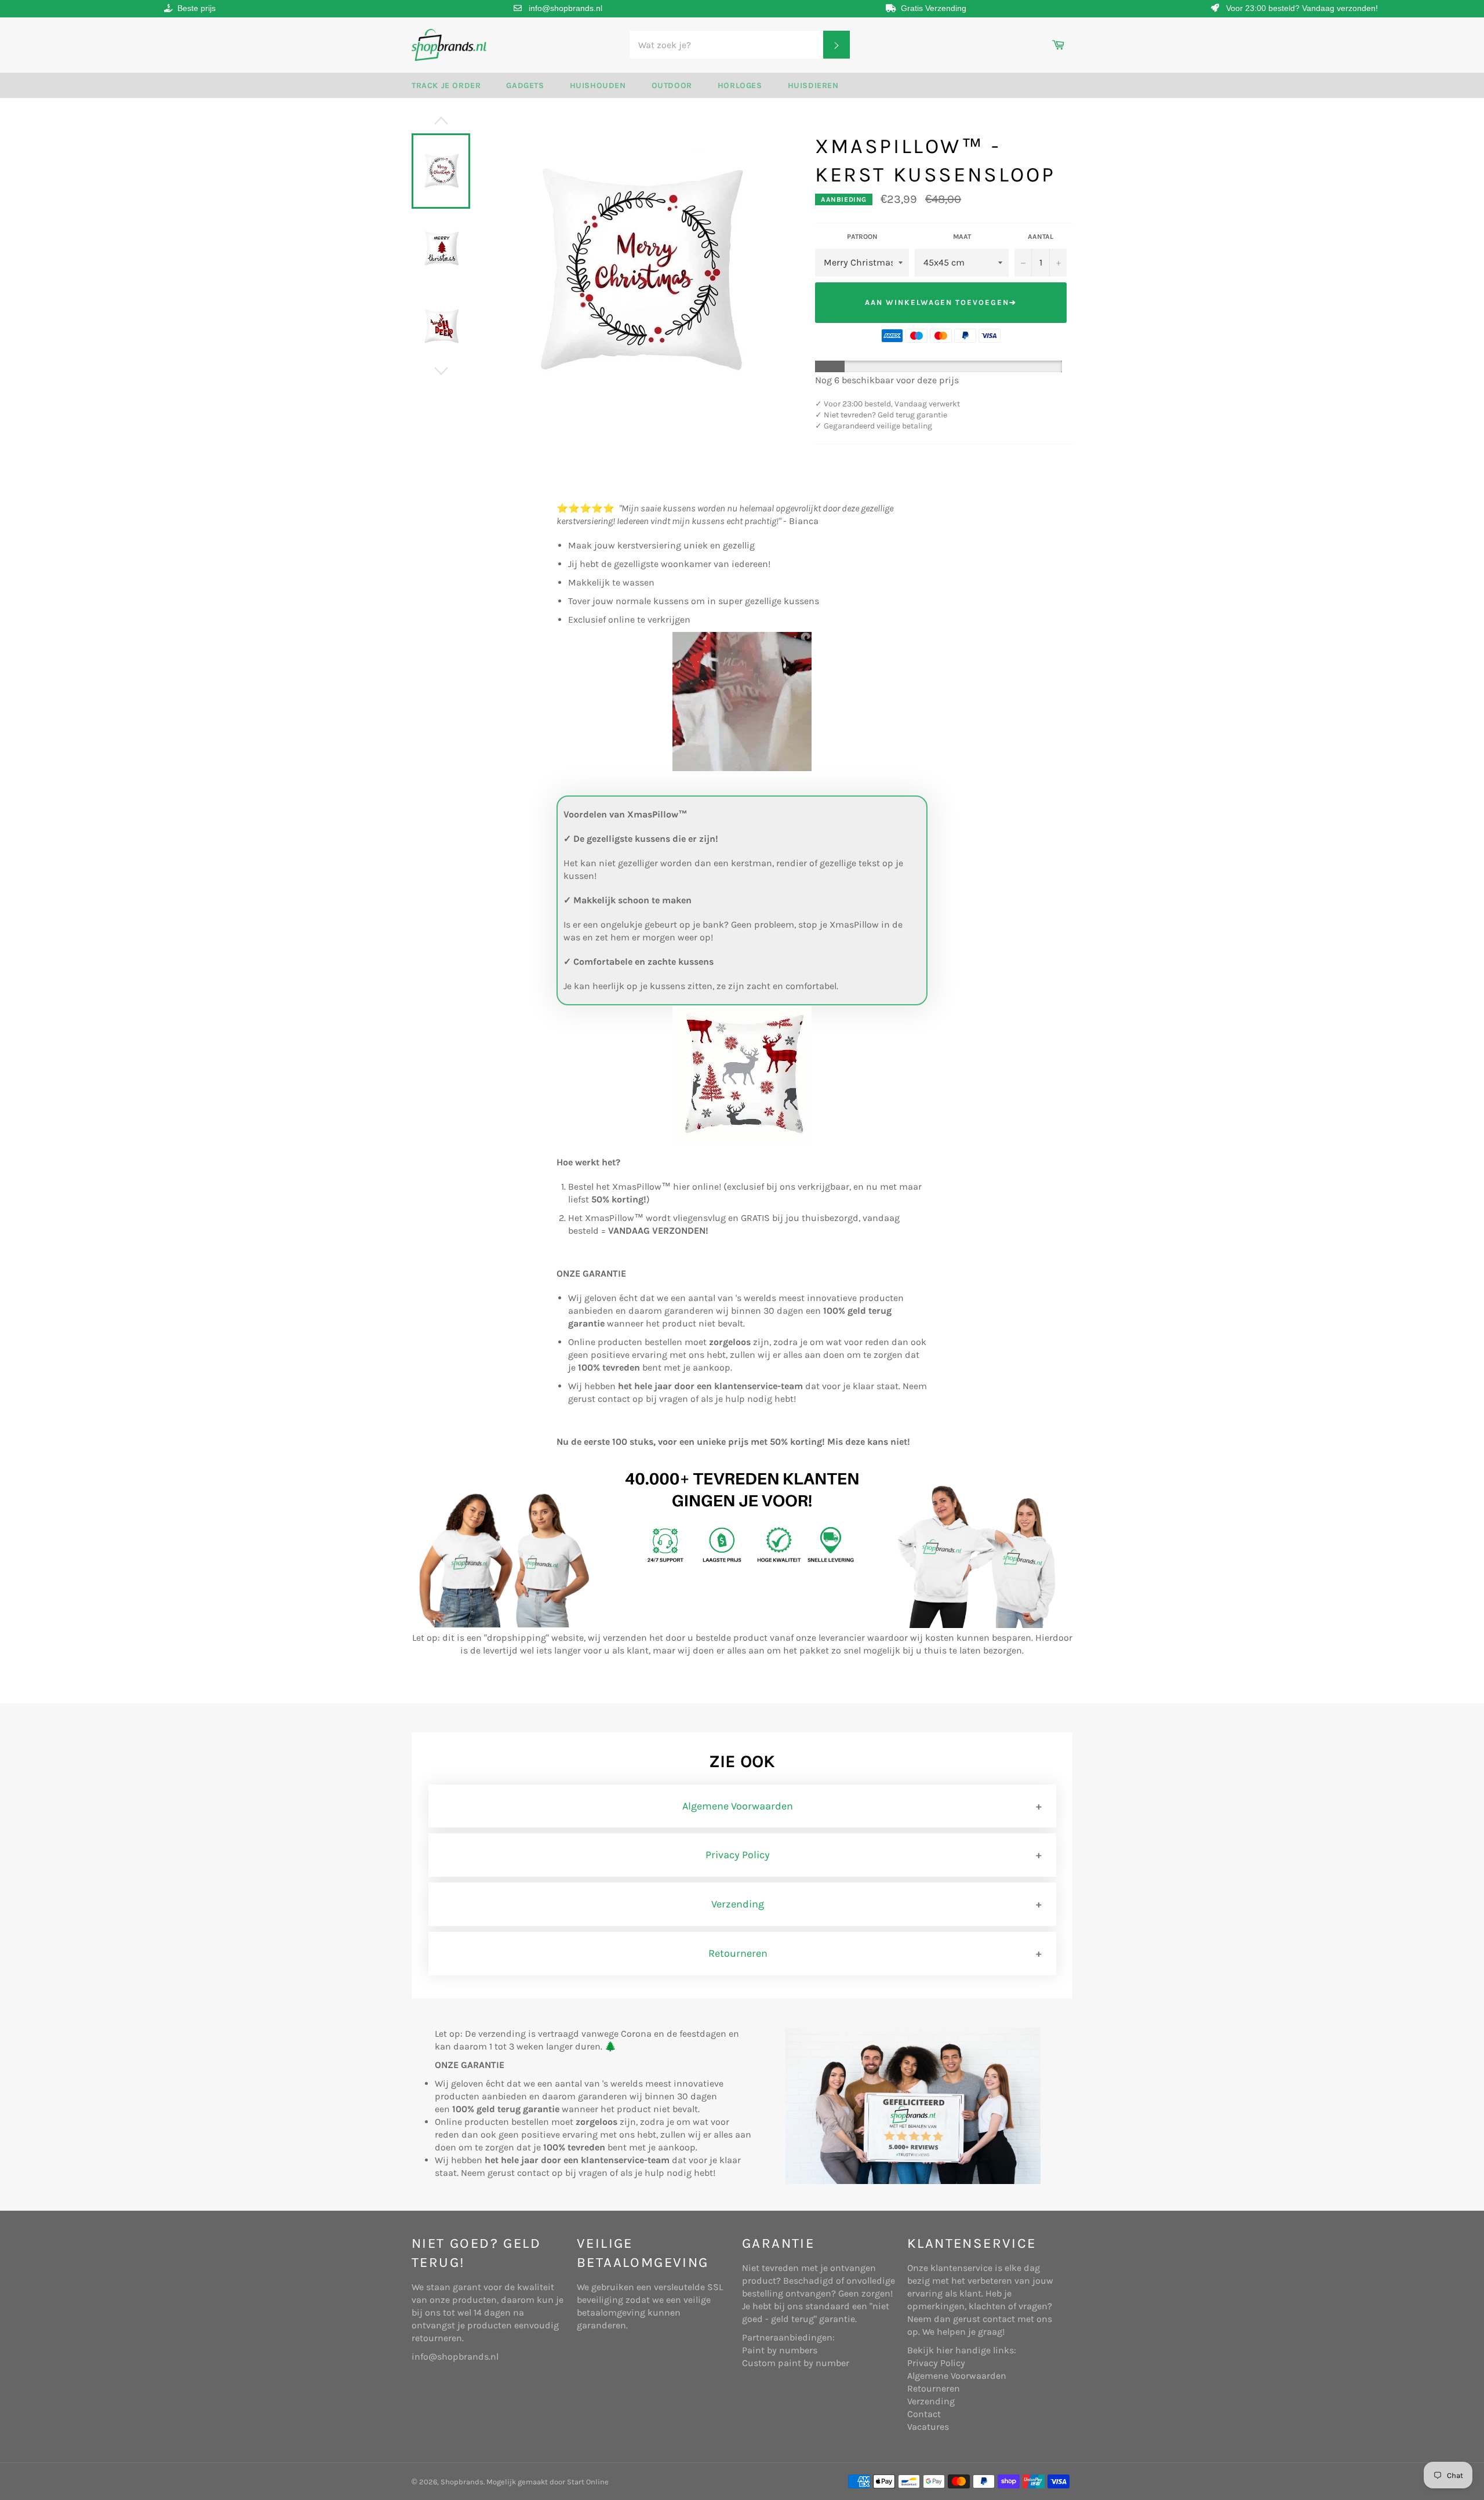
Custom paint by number (796, 2363)
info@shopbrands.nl (565, 8)
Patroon (862, 237)
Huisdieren (813, 86)
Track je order (446, 86)
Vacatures (928, 2427)
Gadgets (525, 86)
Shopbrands (462, 2482)
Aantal (1041, 237)
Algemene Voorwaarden (738, 1806)
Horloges (740, 86)
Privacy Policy (738, 1855)
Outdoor (672, 86)
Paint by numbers (780, 2350)
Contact (924, 2414)
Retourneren (738, 1953)
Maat (962, 237)
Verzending (738, 1904)
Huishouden (598, 86)
